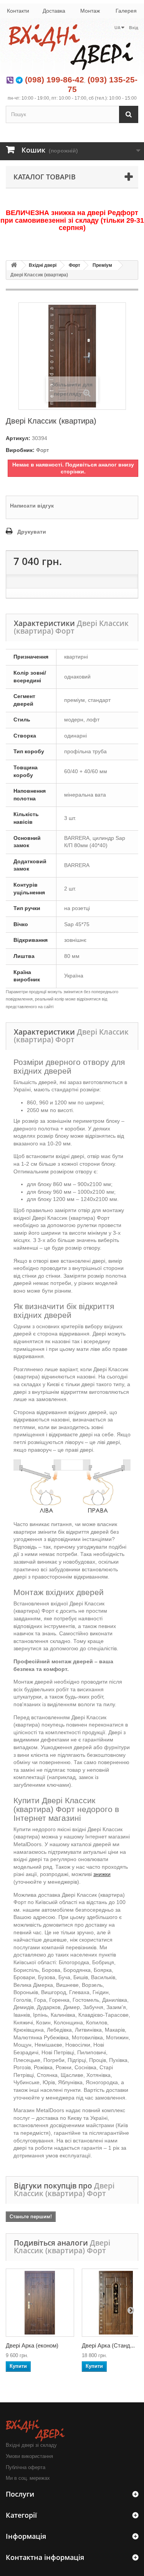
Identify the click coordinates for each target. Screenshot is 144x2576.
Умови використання (29, 2456)
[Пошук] (129, 114)
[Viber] (10, 80)
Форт (74, 265)
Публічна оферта (26, 2467)
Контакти (18, 11)
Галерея (126, 11)
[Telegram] (19, 80)
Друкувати (32, 532)
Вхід (134, 28)
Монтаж (90, 11)
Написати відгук (32, 506)
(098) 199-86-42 (55, 80)
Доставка (54, 11)
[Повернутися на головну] (14, 265)
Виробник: (20, 450)
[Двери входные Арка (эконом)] (40, 2303)
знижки (102, 1874)
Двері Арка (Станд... (108, 2345)
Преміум (102, 265)
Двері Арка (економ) (32, 2345)
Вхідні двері (43, 265)
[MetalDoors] (72, 47)
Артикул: (18, 438)
